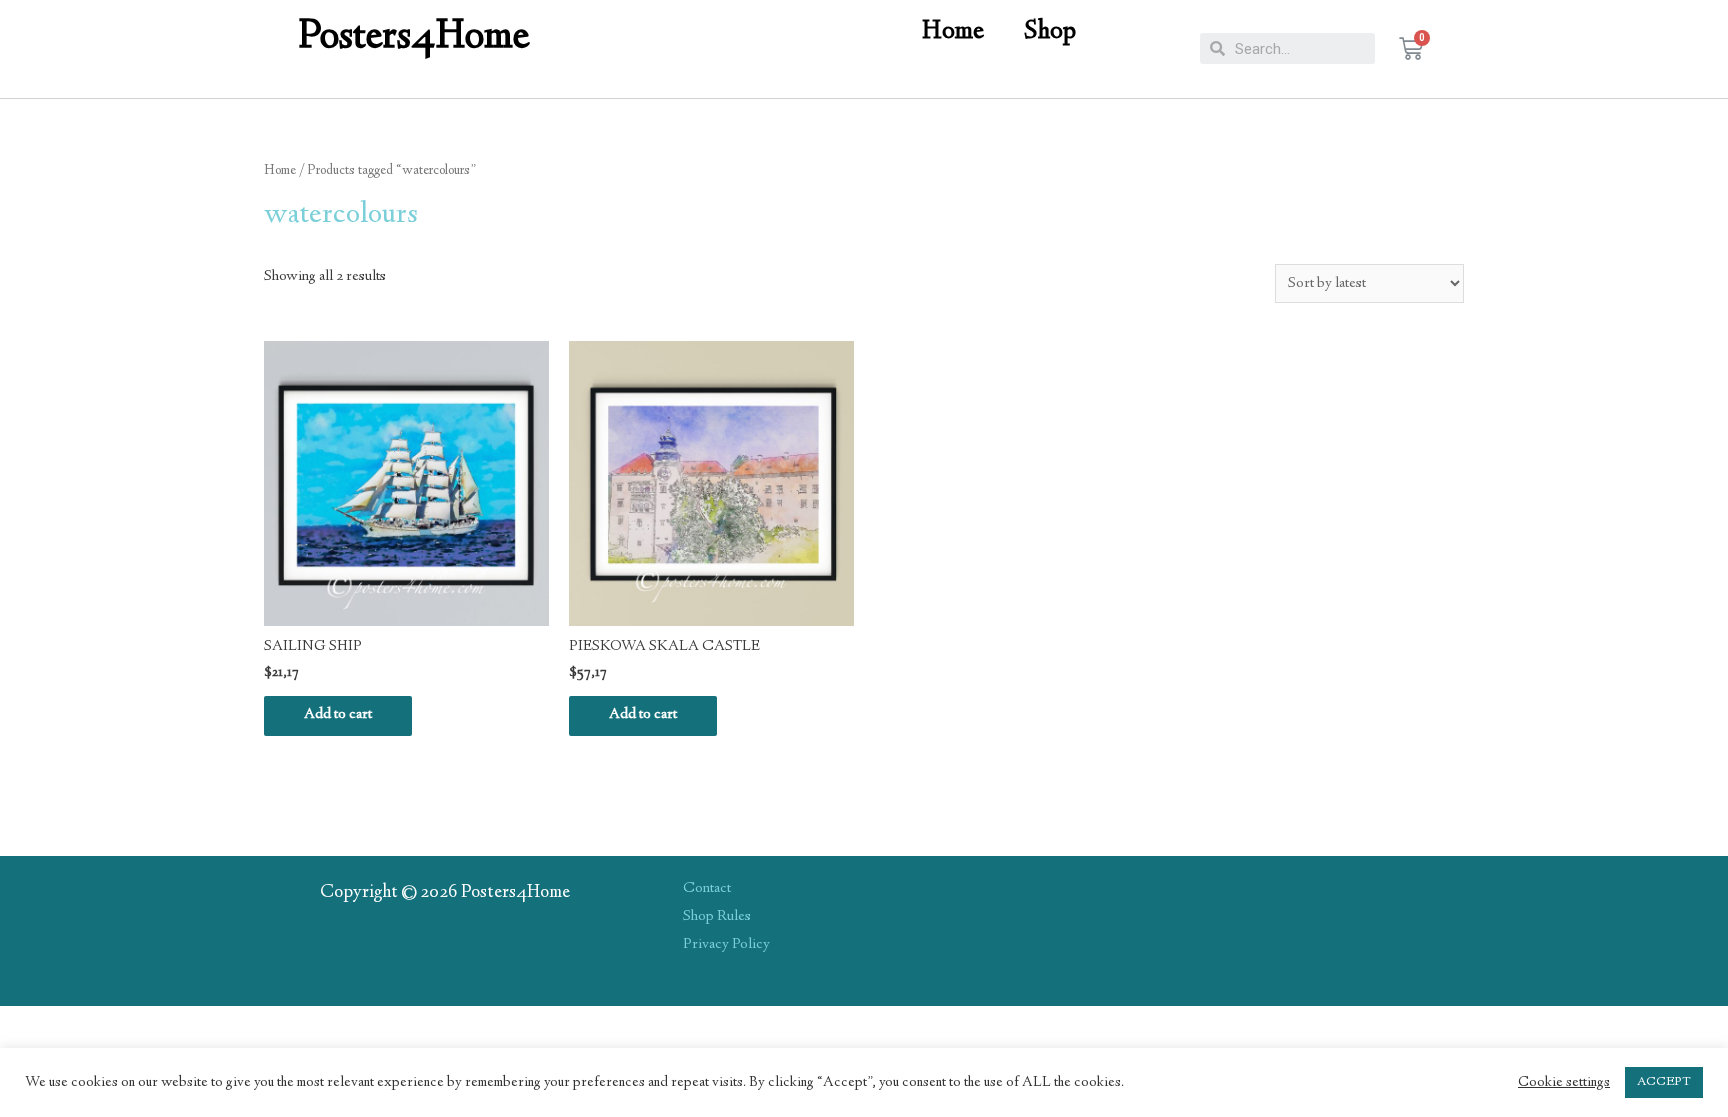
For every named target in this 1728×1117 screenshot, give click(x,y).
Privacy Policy (726, 945)
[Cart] (1411, 49)
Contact (707, 889)
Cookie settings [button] (1564, 1083)
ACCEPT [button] (1664, 1082)
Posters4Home (414, 38)
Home (953, 32)
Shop (1050, 32)
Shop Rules (717, 917)
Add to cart (338, 715)
